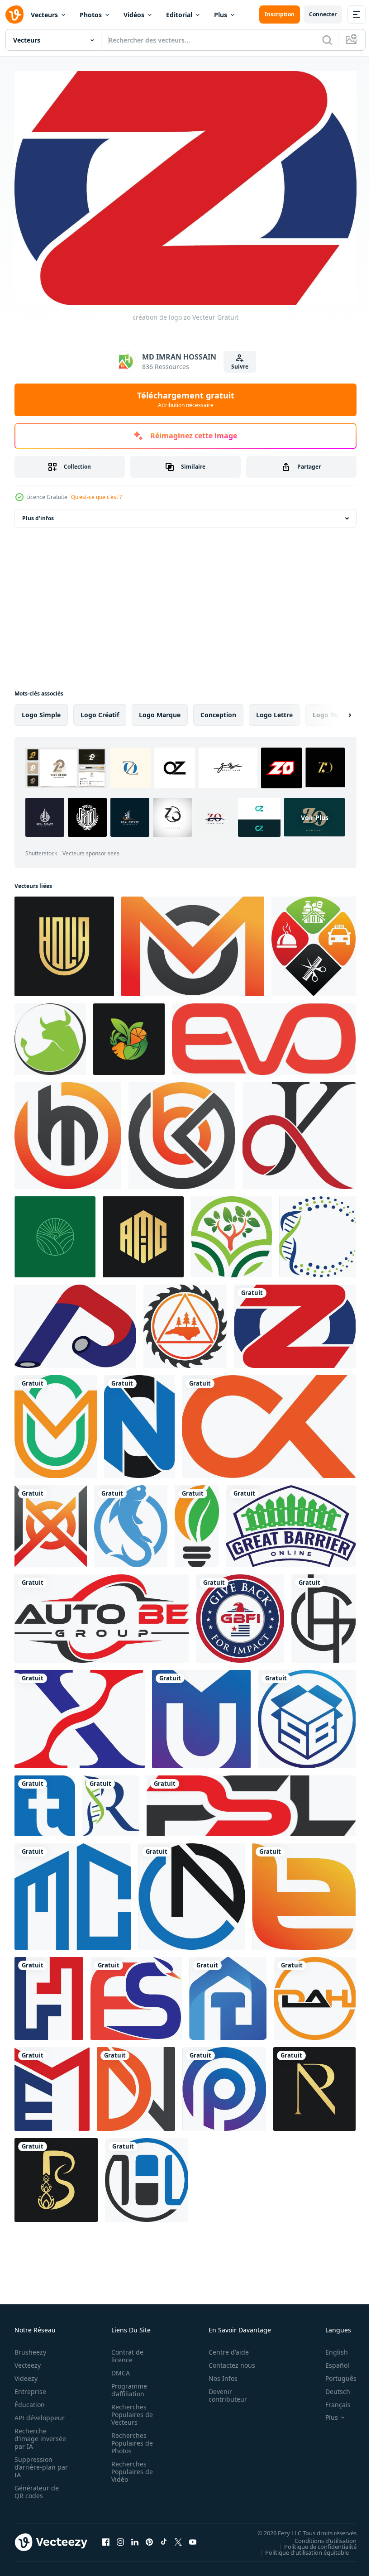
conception (218, 710)
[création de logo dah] (315, 1994)
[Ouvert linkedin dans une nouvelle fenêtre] (135, 2538)
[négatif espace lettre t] (45, 1801)
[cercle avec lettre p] (224, 2084)
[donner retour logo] (240, 1614)
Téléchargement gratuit (186, 399)
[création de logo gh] (323, 1614)
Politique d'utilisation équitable (300, 2548)
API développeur (40, 2413)
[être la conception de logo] (304, 1892)
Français (331, 2400)
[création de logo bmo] (68, 1131)
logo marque (160, 710)
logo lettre (274, 710)
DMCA (118, 2368)
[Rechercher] (327, 40)
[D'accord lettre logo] (269, 1422)
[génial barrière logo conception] (291, 1522)
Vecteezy (28, 2361)
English (330, 2348)
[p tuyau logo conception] (75, 1322)
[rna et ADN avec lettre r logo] (111, 1801)
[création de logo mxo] (51, 1522)
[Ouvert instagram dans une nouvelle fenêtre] (120, 2538)
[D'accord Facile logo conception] (299, 1131)
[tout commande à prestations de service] (314, 942)
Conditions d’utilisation (319, 2536)
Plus (221, 15)
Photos (91, 15)
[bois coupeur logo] (185, 1322)
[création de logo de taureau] (50, 1035)
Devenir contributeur (223, 2391)
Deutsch (331, 2387)
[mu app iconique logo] (201, 1715)
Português (334, 2374)
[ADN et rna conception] (317, 1232)
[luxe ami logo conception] (143, 1232)
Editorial (179, 15)
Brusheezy (30, 2348)
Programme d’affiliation (126, 2385)
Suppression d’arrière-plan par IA (35, 2463)
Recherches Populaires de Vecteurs (129, 2410)
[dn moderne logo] (136, 2084)
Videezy (26, 2374)
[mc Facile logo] (73, 1892)
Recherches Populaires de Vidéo (129, 2467)
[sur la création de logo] (139, 1422)
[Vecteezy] (14, 14)
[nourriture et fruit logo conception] (129, 1035)
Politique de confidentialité (314, 2542)
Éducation (30, 2400)
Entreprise (30, 2387)
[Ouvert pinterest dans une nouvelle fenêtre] (149, 2538)
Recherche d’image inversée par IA (38, 2434)
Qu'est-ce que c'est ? (96, 497)
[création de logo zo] (295, 1322)
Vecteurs (44, 15)
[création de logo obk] (182, 1131)
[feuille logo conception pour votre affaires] (197, 1522)
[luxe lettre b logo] (56, 2175)
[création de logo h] (147, 2175)
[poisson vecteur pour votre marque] (131, 1522)
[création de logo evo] (264, 1035)
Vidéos (134, 15)
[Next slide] (335, 710)
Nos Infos (218, 2374)
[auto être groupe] (102, 1614)
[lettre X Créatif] (80, 1715)
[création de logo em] (52, 2084)
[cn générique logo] (192, 1892)
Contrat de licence (125, 2351)
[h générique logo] (49, 1994)
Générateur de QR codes (37, 2487)
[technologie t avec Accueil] (228, 1994)
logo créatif (100, 710)
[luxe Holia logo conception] (64, 942)
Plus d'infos (38, 514)
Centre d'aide (224, 2348)
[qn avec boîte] (307, 1715)
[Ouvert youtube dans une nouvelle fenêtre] (193, 2538)
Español (331, 2361)
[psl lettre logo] (251, 1801)
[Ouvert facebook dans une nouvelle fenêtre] (106, 2538)
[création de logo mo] (193, 942)
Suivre (240, 367)
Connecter (323, 14)
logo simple (41, 710)
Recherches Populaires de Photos (129, 2439)
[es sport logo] (136, 1994)
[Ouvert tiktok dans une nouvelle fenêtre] (164, 2538)
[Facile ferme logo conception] (55, 1232)
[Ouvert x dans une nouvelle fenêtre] (178, 2538)
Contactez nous (227, 2361)
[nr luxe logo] (314, 2084)
